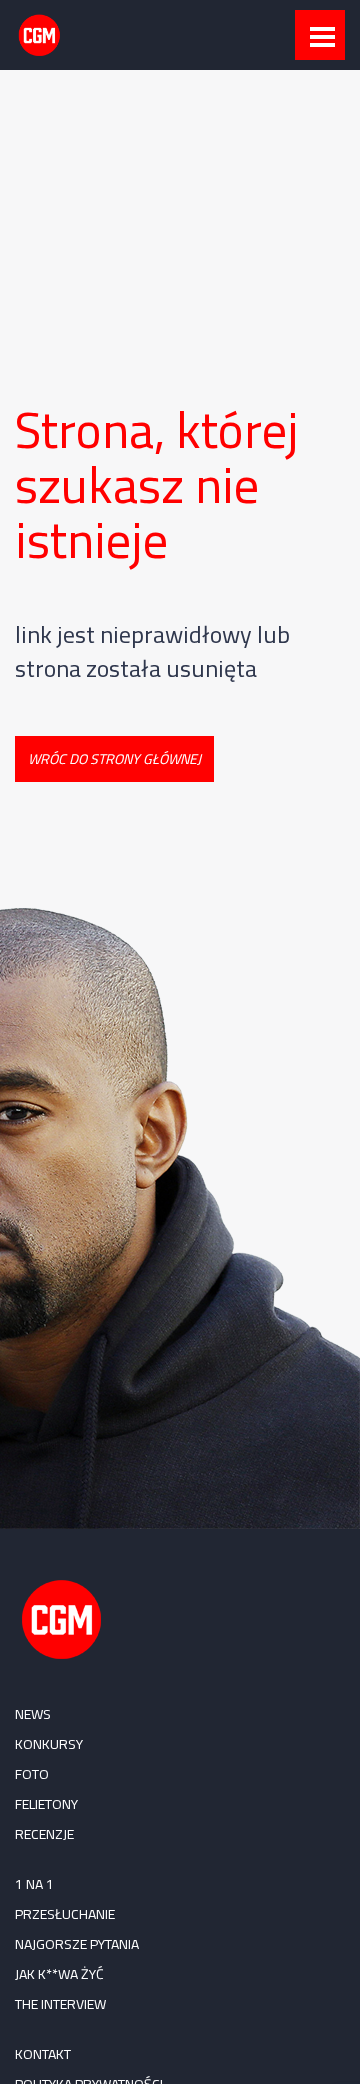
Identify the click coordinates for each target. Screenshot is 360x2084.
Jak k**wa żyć (59, 1974)
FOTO (32, 1774)
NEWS (33, 1714)
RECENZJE (44, 1834)
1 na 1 (34, 1884)
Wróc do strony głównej (114, 759)
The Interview (60, 2004)
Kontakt (43, 2054)
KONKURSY (49, 1744)
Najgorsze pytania (77, 1944)
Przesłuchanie (65, 1914)
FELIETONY (46, 1804)
